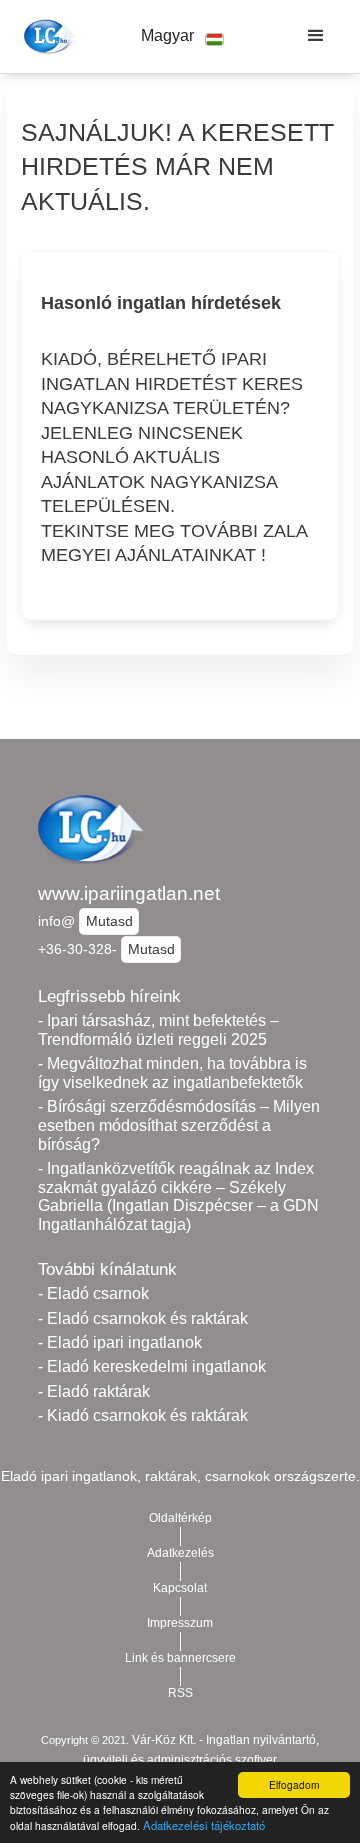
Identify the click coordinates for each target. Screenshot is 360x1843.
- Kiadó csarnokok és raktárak (143, 1415)
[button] (182, 36)
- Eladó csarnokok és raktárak (143, 1318)
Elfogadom (294, 1784)
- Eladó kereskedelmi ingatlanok (152, 1366)
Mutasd (109, 921)
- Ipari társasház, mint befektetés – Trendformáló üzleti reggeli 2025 (158, 1030)
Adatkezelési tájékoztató (204, 1825)
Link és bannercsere (180, 1658)
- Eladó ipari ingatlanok (120, 1342)
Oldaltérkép (180, 1518)
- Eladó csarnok (93, 1293)
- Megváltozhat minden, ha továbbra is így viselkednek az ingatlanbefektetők (172, 1073)
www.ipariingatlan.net (129, 893)
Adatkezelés (180, 1553)
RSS (180, 1693)
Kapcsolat (180, 1588)
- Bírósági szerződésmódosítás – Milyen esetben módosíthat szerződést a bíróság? (179, 1125)
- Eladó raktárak (94, 1391)
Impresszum (180, 1623)
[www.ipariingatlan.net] (46, 36)
